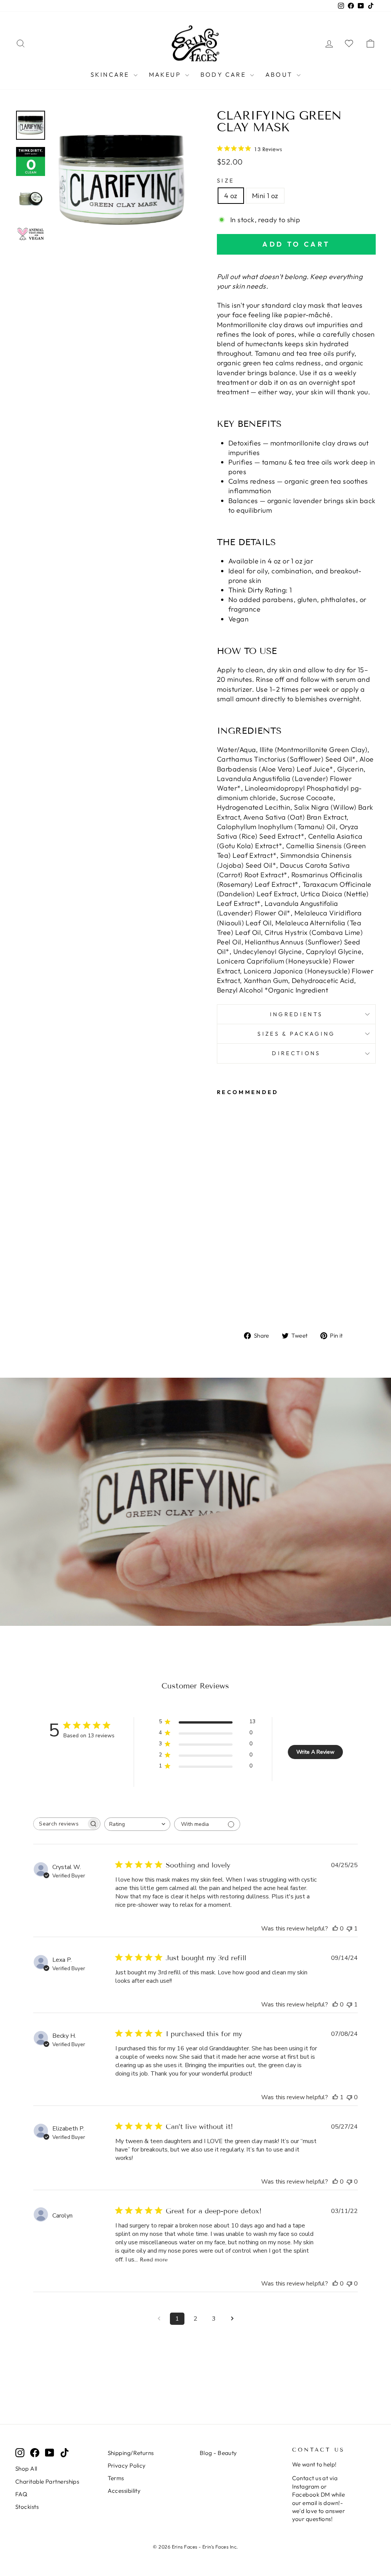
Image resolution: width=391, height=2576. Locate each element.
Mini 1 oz (265, 196)
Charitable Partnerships (47, 2482)
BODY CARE (224, 74)
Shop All (26, 2469)
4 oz (231, 196)
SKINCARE (111, 74)
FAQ (21, 2494)
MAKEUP (166, 74)
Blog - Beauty (218, 2453)
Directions (296, 1053)
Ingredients (296, 1014)
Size (225, 181)
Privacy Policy (127, 2465)
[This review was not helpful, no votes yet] (349, 2097)
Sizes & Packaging (296, 1034)
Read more (154, 2260)
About (280, 74)
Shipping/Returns (131, 2453)
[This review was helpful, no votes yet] (335, 1929)
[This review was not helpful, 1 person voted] (349, 1929)
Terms (116, 2478)
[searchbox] (60, 1824)
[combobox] (137, 1824)
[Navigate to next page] (232, 2319)
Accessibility (124, 2491)
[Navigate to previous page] (159, 2319)
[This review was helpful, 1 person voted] (335, 2097)
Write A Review (315, 1752)
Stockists (27, 2507)
